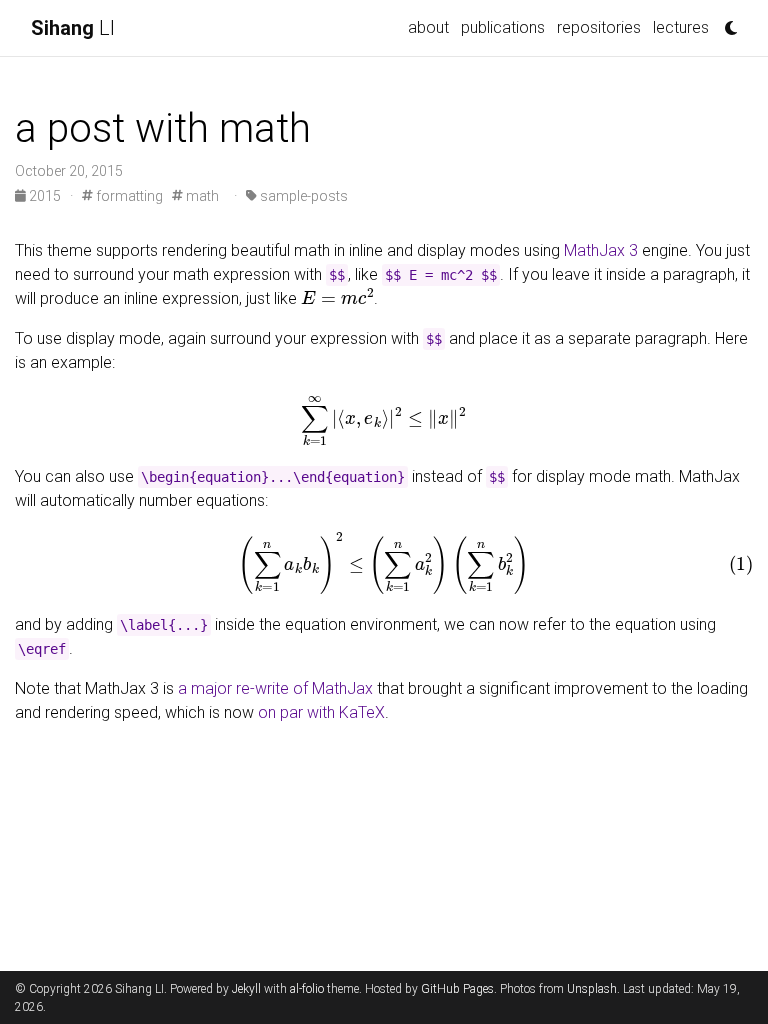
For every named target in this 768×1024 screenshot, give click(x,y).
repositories (599, 27)
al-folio (307, 989)
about (428, 27)
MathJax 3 (601, 250)
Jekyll (246, 989)
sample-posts (302, 196)
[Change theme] (726, 22)
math (201, 196)
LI (73, 28)
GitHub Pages (457, 989)
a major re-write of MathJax (275, 688)
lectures (681, 27)
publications (503, 27)
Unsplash (592, 989)
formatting (128, 196)
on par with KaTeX (321, 712)
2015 (45, 196)
